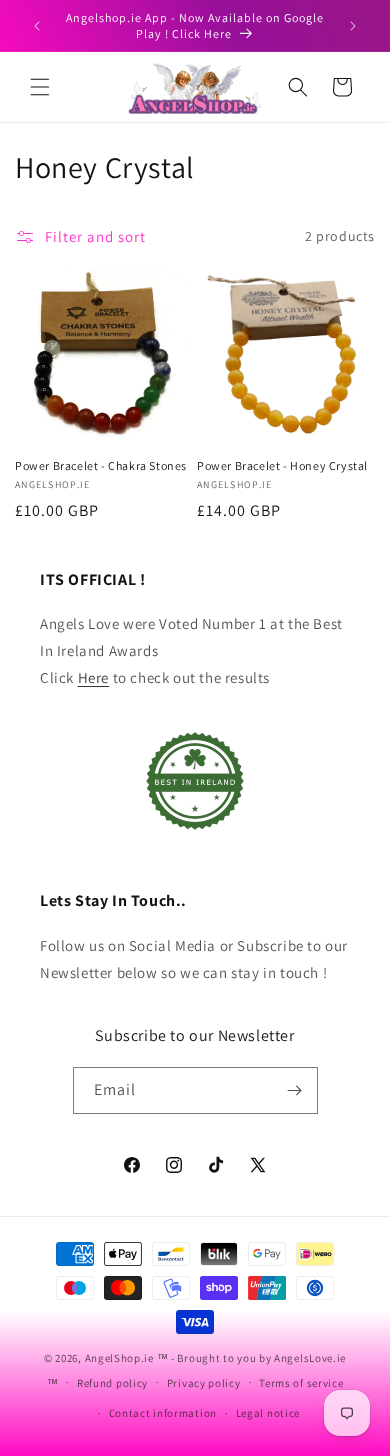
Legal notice (268, 1413)
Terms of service (301, 1383)
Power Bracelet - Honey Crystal (282, 465)
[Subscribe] (295, 1090)
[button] (40, 87)
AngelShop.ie (119, 1358)
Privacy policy (204, 1383)
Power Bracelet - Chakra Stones (101, 465)
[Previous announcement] (37, 26)
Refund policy (112, 1383)
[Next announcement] (353, 26)
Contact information (163, 1413)
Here (93, 677)
